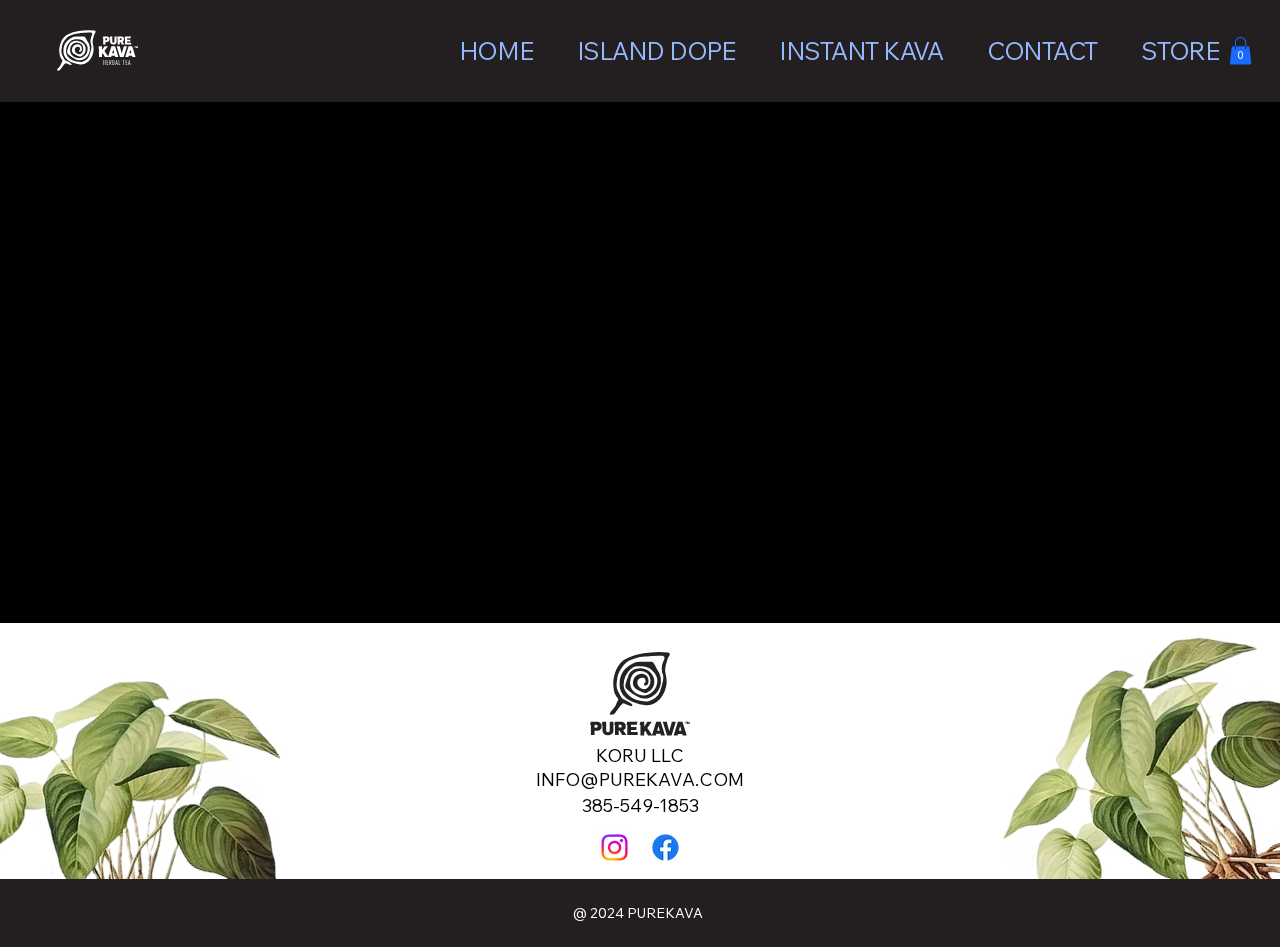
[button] (1240, 50)
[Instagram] (614, 847)
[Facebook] (665, 847)
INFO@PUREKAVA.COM (640, 779)
